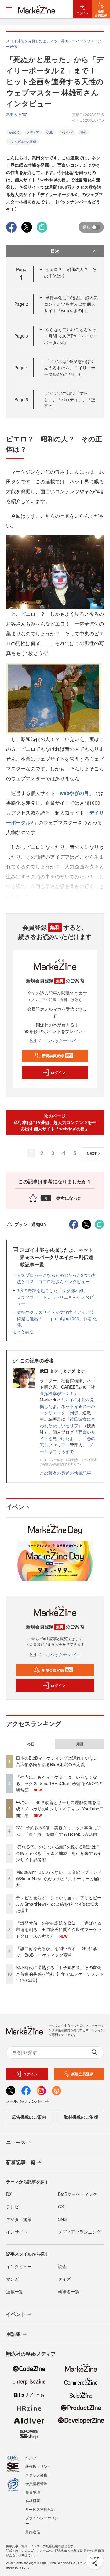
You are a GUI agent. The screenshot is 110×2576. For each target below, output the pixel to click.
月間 (79, 1744)
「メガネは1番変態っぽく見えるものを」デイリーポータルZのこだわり (70, 368)
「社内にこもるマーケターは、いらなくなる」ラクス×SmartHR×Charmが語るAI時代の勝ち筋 (59, 1783)
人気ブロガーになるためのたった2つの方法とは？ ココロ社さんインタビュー (57, 1278)
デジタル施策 (19, 2219)
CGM (50, 132)
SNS (62, 2219)
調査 (62, 2266)
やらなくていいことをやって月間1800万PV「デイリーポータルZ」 (71, 336)
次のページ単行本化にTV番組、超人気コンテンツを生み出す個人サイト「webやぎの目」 (55, 1122)
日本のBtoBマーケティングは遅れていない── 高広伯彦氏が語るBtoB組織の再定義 (60, 1761)
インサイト (17, 2232)
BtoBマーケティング (78, 2194)
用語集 (13, 2334)
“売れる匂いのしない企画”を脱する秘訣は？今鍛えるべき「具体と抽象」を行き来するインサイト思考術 (59, 1853)
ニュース (16, 2142)
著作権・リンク (38, 2466)
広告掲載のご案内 (29, 2117)
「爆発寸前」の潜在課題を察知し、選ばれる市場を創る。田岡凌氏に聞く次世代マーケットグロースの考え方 (59, 1929)
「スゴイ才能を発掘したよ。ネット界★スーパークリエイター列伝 (68, 1406)
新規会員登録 (57, 1056)
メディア (33, 132)
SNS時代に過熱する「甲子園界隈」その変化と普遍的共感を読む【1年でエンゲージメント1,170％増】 (60, 1974)
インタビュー (19, 2266)
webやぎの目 (74, 793)
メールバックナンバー (59, 1041)
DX (9, 2194)
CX (61, 2207)
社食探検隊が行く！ (67, 1390)
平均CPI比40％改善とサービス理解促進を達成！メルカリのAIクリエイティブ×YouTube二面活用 (60, 1809)
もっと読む (23, 1331)
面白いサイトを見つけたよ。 (68, 1435)
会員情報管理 (36, 2483)
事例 (83, 132)
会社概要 (33, 2500)
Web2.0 (14, 132)
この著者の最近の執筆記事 (65, 1473)
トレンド (67, 132)
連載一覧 (15, 2291)
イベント (16, 2314)
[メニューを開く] (9, 9)
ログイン (58, 1072)
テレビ (13, 2207)
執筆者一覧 (69, 2291)
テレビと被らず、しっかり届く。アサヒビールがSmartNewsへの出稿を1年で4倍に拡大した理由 (59, 1904)
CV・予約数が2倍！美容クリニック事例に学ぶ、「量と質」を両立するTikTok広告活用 (59, 1831)
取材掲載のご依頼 (81, 2117)
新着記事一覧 (21, 2162)
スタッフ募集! (37, 2475)
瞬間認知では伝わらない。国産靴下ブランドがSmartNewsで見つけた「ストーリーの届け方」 (59, 1878)
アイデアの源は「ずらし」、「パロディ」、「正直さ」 (70, 399)
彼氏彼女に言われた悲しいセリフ (68, 1422)
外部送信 (33, 2532)
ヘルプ (31, 2458)
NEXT (92, 1153)
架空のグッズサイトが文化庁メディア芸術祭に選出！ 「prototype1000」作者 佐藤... (57, 1318)
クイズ (64, 2279)
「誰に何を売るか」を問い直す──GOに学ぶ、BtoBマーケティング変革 (57, 1952)
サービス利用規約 (40, 2509)
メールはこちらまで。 (67, 1448)
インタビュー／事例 (22, 142)
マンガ (13, 2279)
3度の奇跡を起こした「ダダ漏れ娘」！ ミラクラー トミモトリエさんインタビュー (57, 1297)
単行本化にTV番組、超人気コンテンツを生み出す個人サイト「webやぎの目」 (71, 304)
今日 (31, 1744)
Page (21, 304)
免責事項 (33, 2492)
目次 (55, 251)
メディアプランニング (79, 2232)
